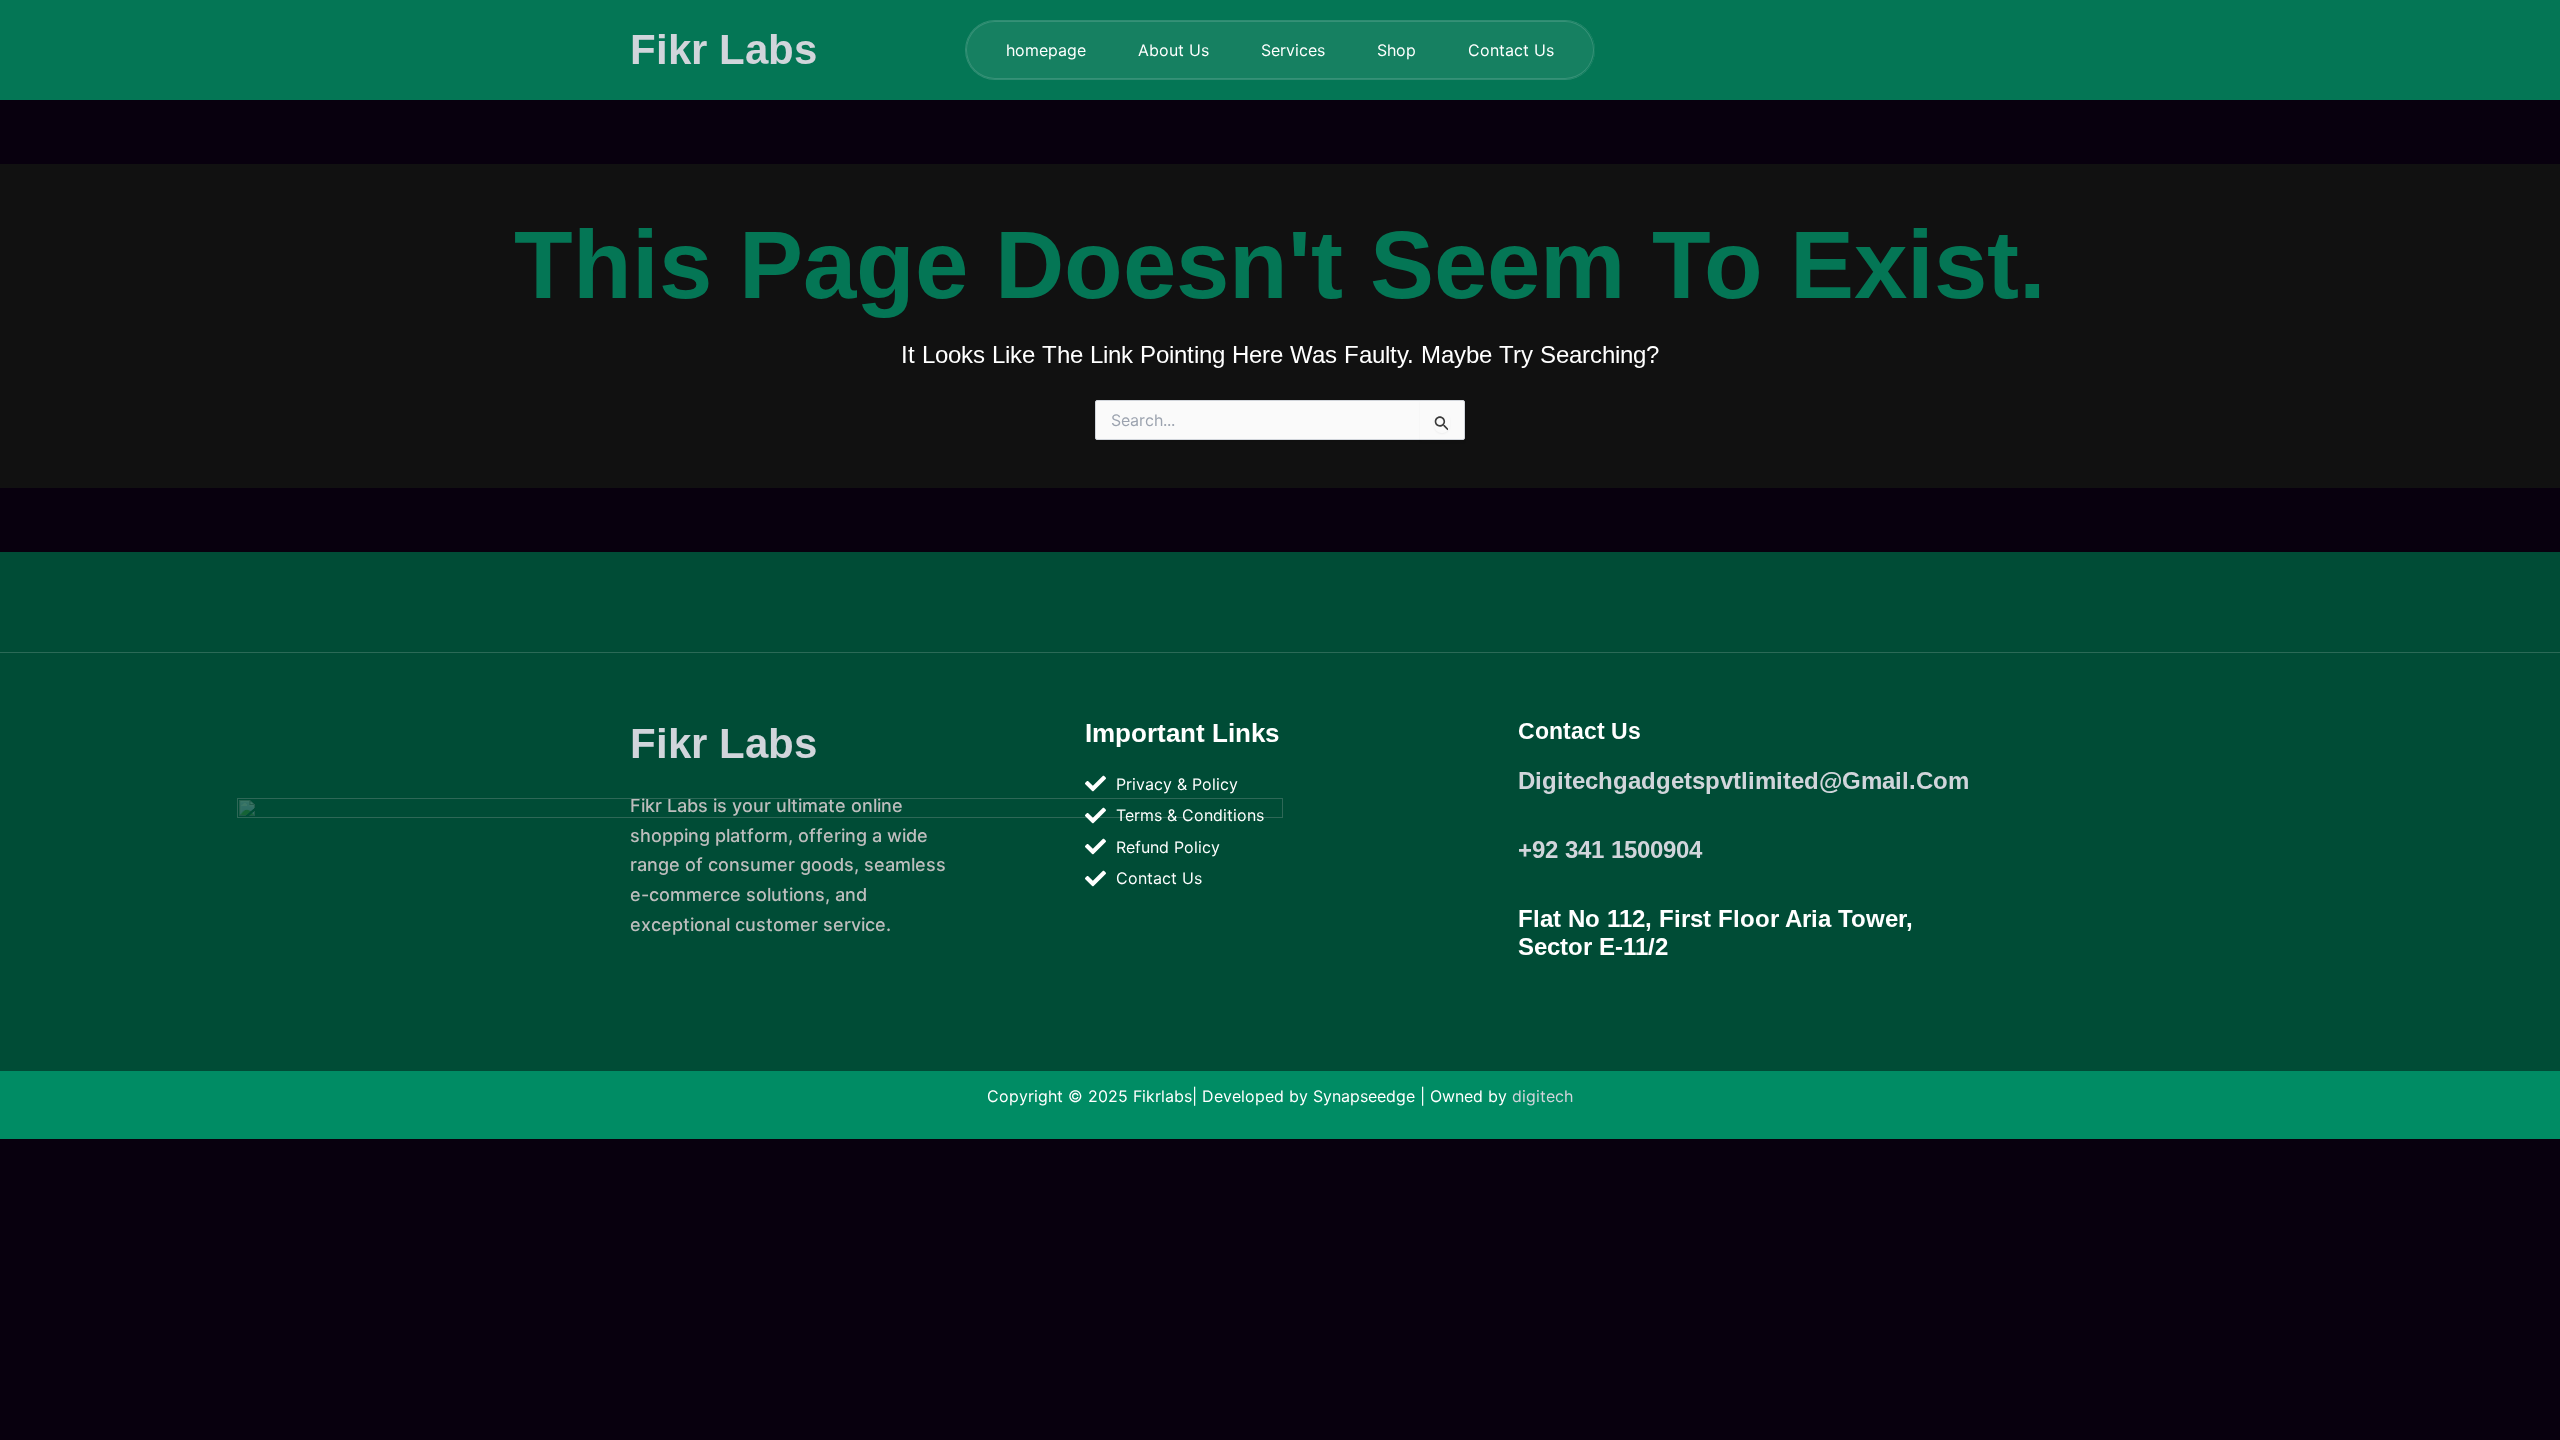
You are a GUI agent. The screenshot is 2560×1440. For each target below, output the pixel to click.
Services (1293, 50)
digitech (1542, 1096)
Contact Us (1511, 50)
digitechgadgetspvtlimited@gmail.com (1743, 780)
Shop (1396, 50)
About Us (1173, 50)
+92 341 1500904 (1610, 849)
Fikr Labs (723, 49)
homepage (1046, 50)
